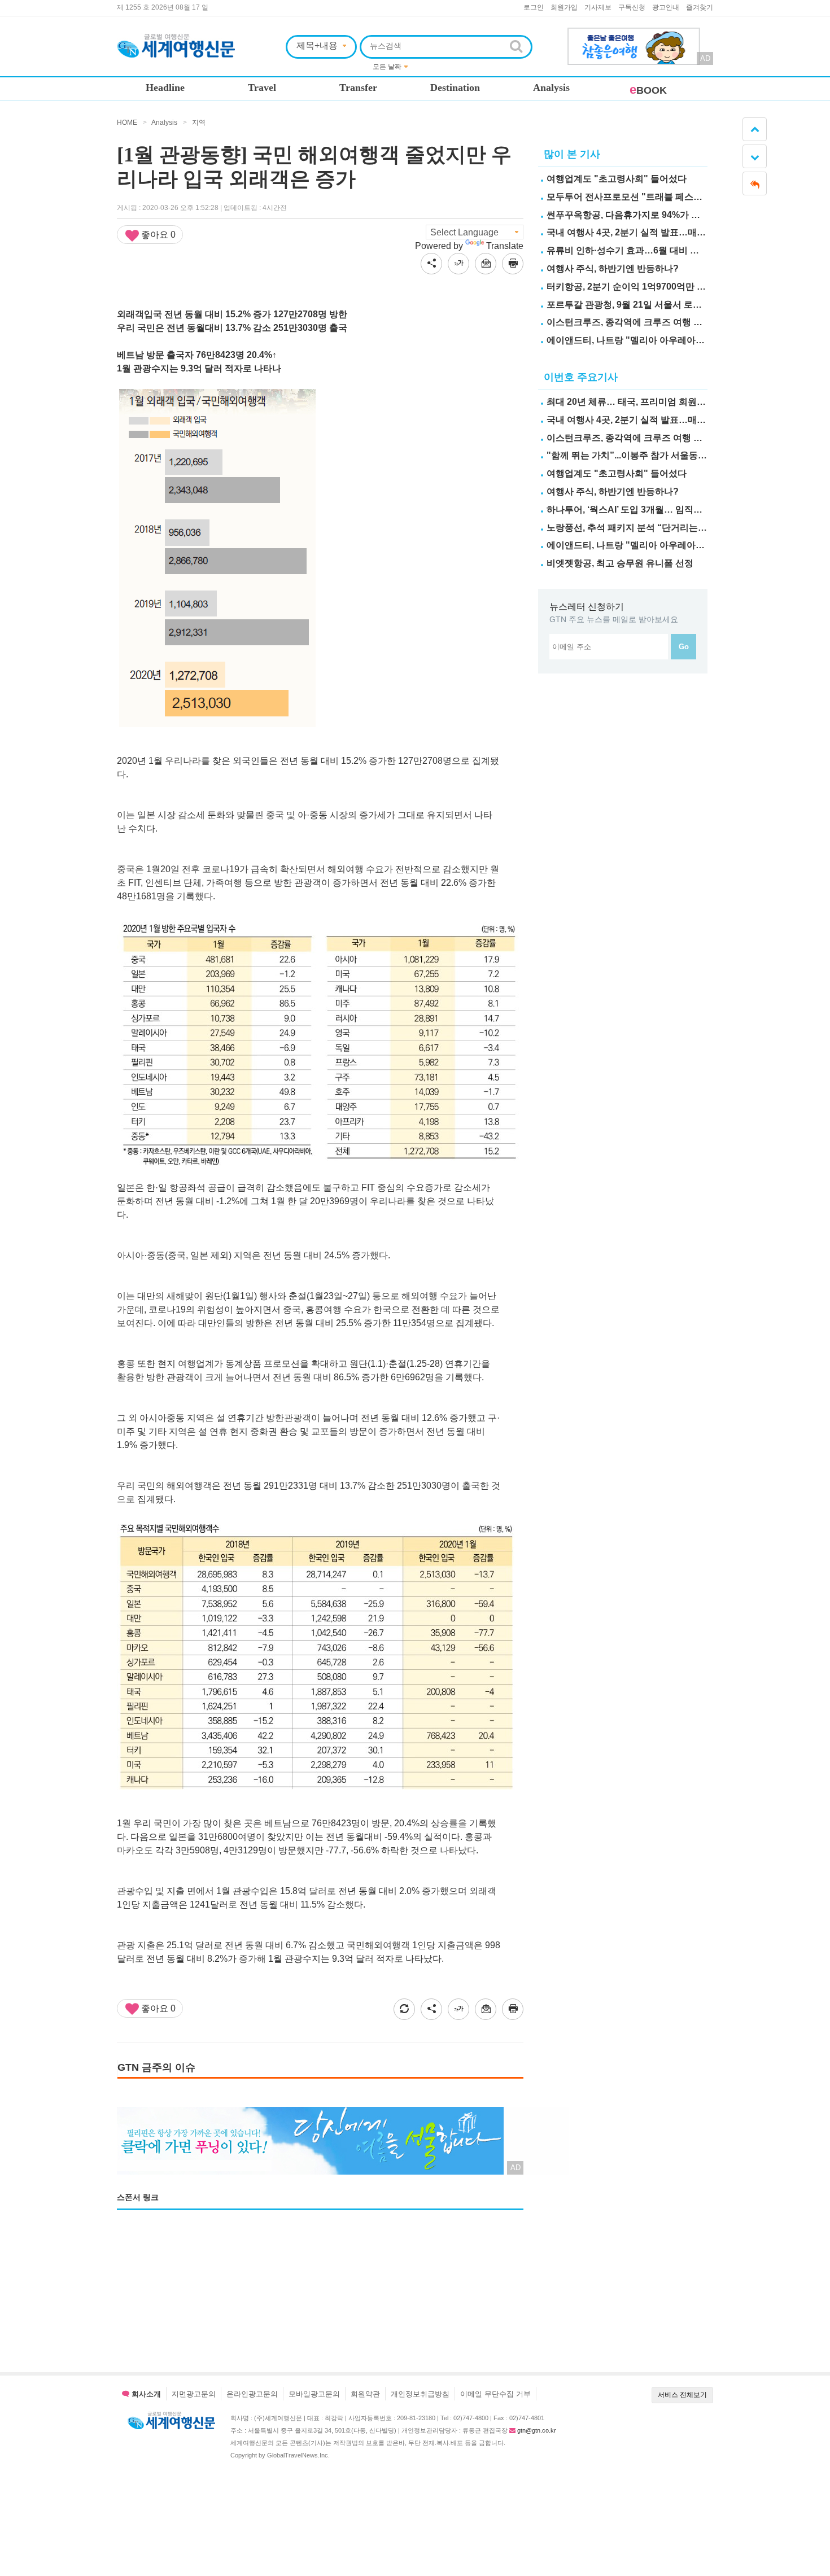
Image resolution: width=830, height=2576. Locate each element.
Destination (455, 88)
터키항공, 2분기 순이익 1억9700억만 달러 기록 (641, 287)
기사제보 (598, 7)
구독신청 (632, 7)
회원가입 (564, 7)
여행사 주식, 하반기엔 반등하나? (613, 268)
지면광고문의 (194, 2394)
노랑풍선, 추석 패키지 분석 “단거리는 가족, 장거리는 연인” (665, 528)
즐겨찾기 (700, 7)
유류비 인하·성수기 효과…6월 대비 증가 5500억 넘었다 (658, 250)
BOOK (648, 90)
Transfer (358, 88)
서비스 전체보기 (682, 2395)
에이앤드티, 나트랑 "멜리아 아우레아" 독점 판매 (644, 340)
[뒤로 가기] (755, 183)
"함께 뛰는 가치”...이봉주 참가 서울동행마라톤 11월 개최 (661, 455)
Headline (165, 88)
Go (684, 647)
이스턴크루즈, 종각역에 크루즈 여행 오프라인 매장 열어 (658, 322)
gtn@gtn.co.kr (537, 2430)
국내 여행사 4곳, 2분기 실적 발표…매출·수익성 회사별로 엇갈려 (675, 232)
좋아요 (157, 235)
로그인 (534, 7)
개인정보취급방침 (420, 2394)
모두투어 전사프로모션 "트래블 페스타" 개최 (637, 197)
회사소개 (145, 2394)
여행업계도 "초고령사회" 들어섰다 (617, 179)
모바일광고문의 (314, 2394)
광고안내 (666, 7)
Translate (505, 246)
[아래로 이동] (755, 156)
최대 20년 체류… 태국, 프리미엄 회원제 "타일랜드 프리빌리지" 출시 (684, 402)
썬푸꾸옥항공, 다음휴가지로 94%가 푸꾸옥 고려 (643, 215)
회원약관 (365, 2394)
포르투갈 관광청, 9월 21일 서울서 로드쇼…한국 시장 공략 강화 (673, 305)
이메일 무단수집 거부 (495, 2394)
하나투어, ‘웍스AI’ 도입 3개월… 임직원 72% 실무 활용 (655, 509)
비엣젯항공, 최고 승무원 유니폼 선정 (620, 563)
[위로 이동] (755, 129)
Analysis (551, 88)
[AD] (634, 34)
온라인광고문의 (252, 2394)
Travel (262, 88)
